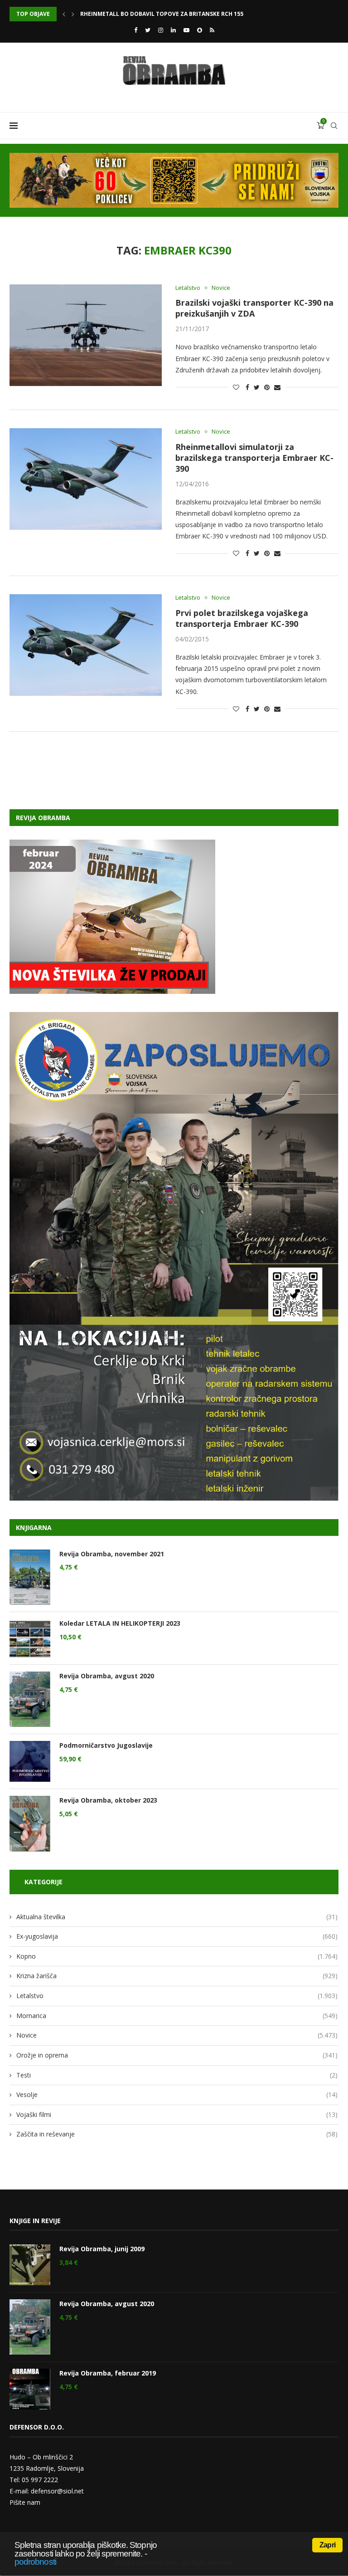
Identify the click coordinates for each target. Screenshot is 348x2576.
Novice (221, 288)
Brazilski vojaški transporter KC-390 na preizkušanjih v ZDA (254, 308)
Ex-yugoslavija (177, 1936)
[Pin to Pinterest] (267, 387)
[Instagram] (161, 30)
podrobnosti (35, 2562)
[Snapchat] (200, 30)
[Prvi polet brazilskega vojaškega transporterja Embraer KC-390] (86, 645)
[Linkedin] (173, 30)
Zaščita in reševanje (177, 2134)
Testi (177, 2075)
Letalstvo (188, 288)
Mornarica (177, 2016)
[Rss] (212, 30)
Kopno (177, 1956)
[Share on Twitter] (257, 387)
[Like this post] (236, 387)
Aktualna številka (177, 1917)
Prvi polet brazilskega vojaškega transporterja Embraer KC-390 (242, 618)
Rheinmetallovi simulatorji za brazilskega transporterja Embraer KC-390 (254, 458)
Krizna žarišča (177, 1976)
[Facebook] (136, 30)
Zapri (327, 2545)
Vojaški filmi (177, 2114)
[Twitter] (148, 30)
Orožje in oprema (177, 2055)
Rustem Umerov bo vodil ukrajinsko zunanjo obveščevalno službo (185, 14)
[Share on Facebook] (247, 387)
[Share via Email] (277, 387)
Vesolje (177, 2095)
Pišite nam (25, 2502)
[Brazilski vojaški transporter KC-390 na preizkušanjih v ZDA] (86, 335)
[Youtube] (186, 30)
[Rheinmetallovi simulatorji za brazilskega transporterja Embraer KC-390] (86, 479)
